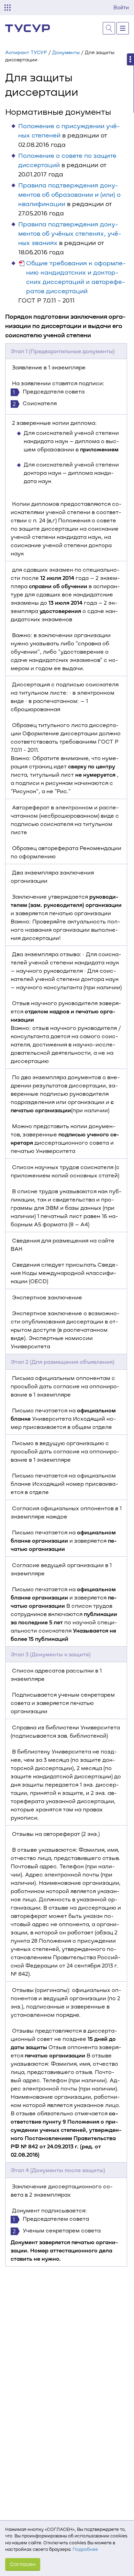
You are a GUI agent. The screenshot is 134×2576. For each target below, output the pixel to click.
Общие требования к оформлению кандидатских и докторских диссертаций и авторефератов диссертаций (76, 277)
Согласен (23, 2564)
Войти (121, 7)
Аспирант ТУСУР (26, 52)
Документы (66, 52)
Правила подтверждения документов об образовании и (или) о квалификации (69, 194)
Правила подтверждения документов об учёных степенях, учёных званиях (70, 233)
